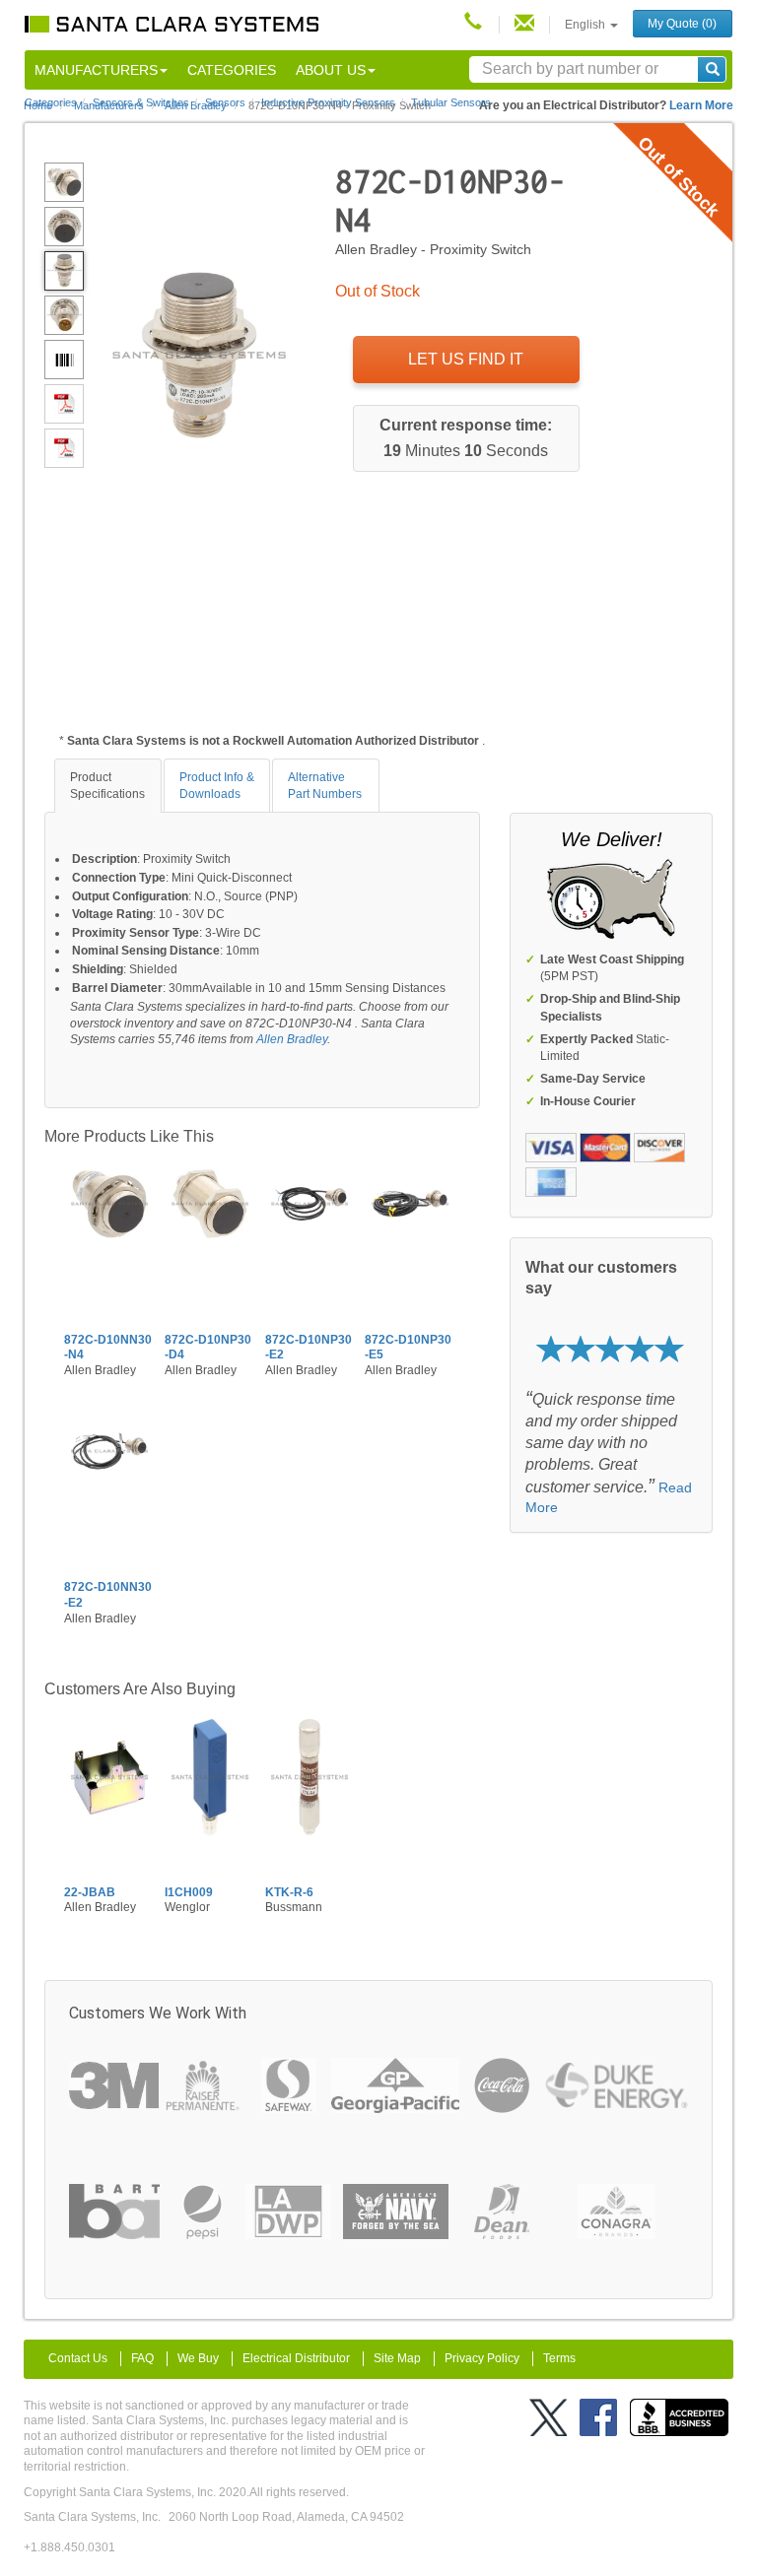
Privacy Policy (482, 2358)
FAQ (142, 2358)
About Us (331, 70)
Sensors (225, 102)
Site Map (397, 2358)
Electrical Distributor (296, 2358)
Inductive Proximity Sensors (328, 102)
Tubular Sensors (451, 102)
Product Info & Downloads (217, 786)
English (586, 25)
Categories (232, 70)
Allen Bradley (292, 1039)
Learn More (701, 105)
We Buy (198, 2358)
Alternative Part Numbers (325, 786)
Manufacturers (96, 70)
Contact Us (78, 2358)
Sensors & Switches (141, 102)
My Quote (682, 24)
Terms (559, 2358)
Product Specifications (107, 786)
